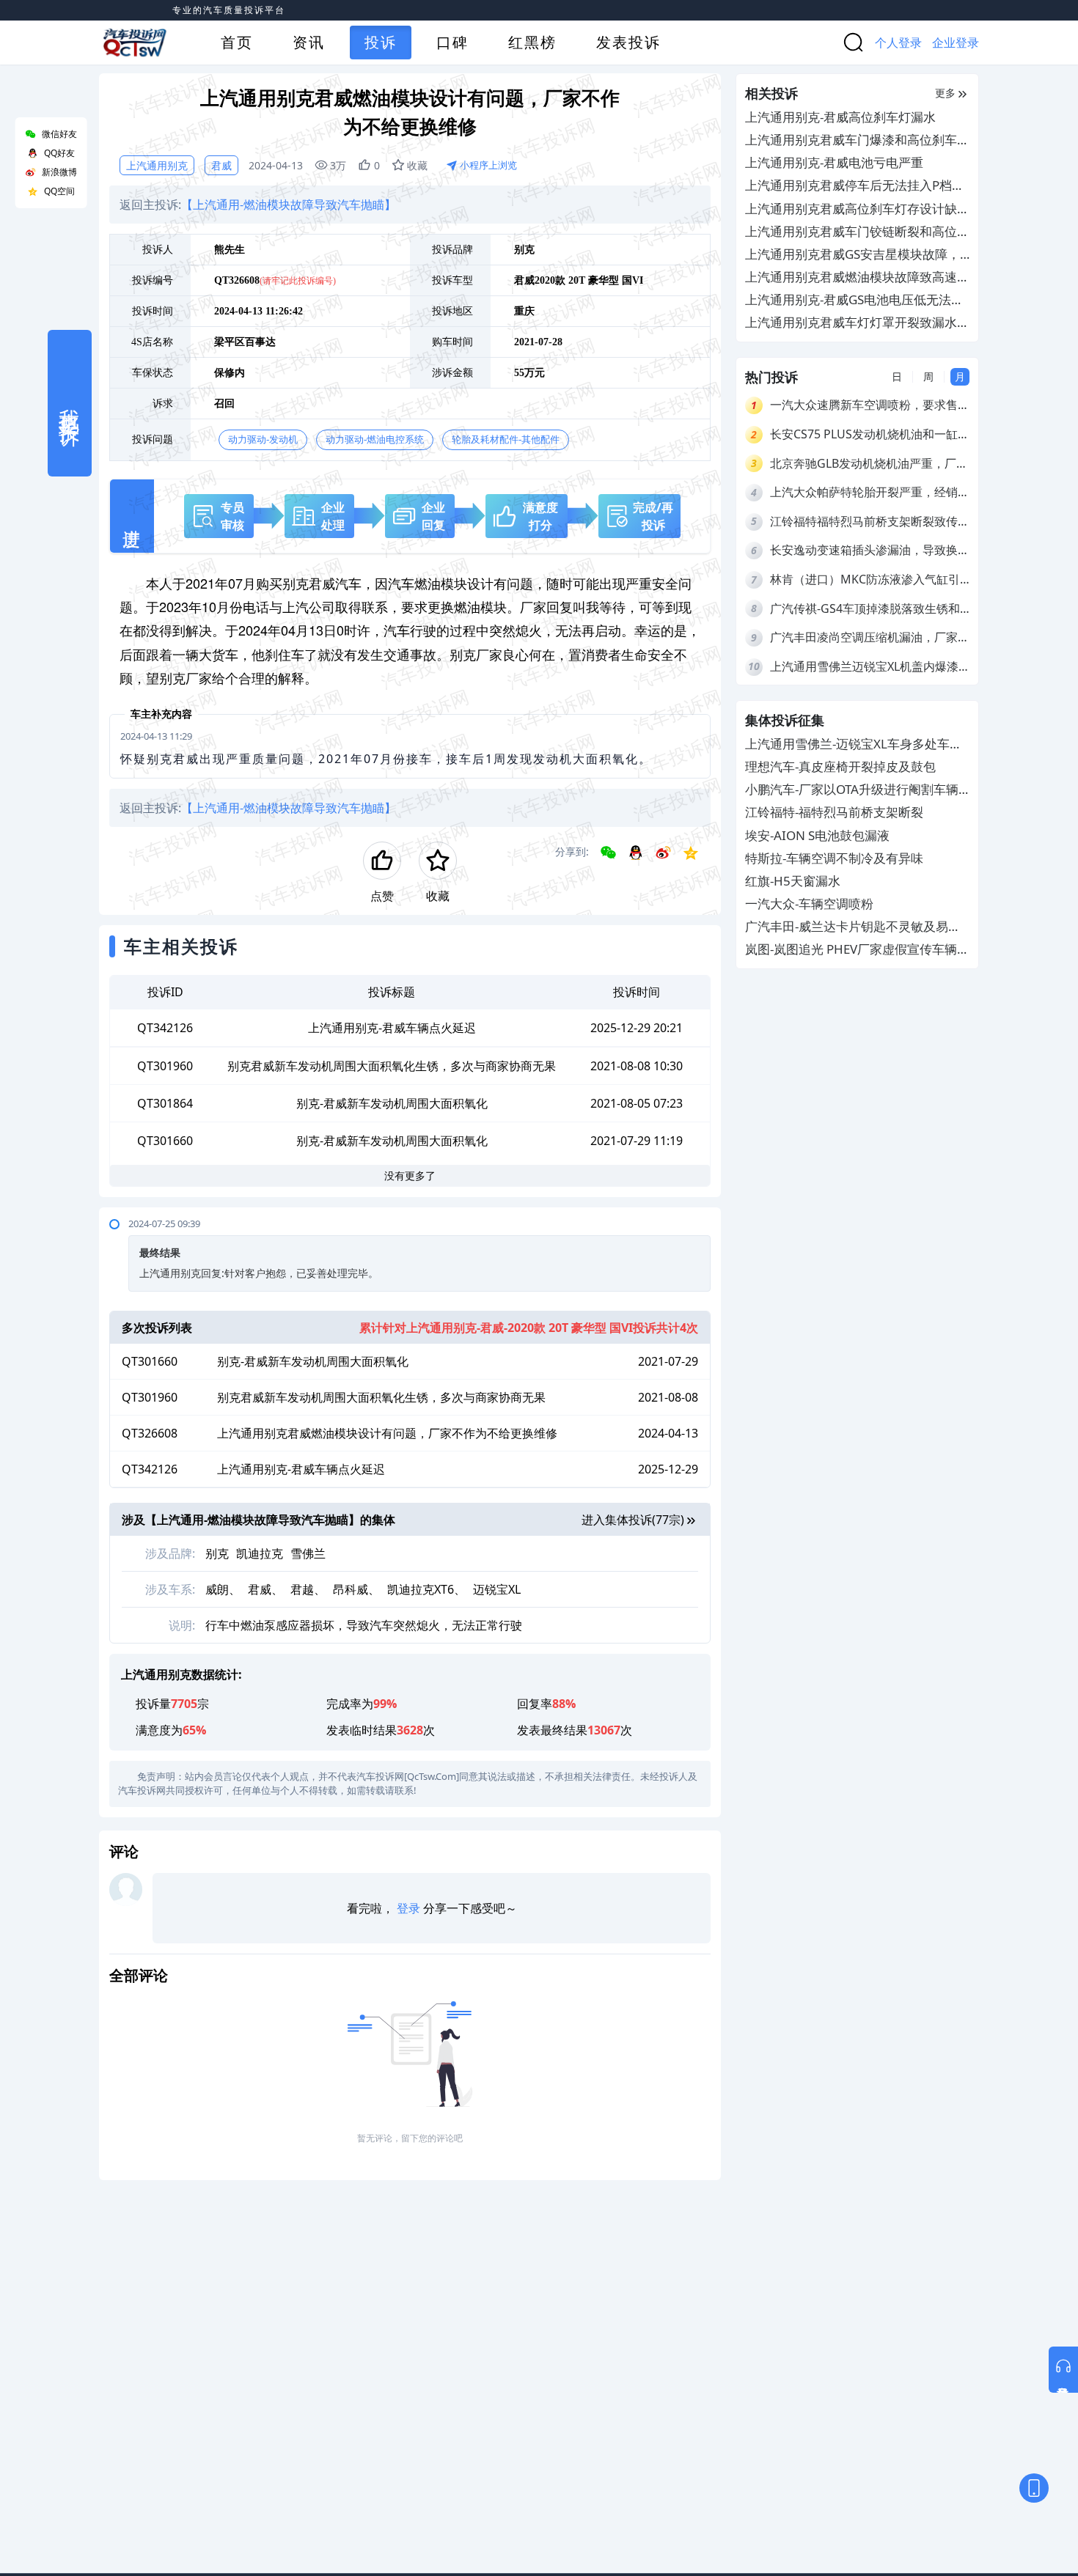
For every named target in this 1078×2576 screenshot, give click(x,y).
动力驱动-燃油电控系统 (375, 439)
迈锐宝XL (497, 1589)
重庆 (524, 311)
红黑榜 (532, 42)
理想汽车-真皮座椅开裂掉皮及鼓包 (840, 766)
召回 (224, 404)
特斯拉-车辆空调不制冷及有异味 (834, 858)
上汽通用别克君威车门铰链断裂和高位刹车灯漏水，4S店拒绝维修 (857, 232)
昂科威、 (356, 1589)
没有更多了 (410, 1175)
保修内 (230, 373)
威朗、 (223, 1589)
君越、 (308, 1589)
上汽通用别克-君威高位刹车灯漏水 (840, 117)
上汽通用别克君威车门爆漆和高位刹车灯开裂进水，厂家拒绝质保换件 (857, 140)
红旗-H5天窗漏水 (793, 881)
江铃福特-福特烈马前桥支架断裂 (834, 813)
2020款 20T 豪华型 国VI (589, 280)
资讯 (309, 42)
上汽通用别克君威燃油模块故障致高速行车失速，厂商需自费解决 (857, 277)
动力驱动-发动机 (263, 439)
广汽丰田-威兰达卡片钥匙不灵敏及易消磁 (853, 928)
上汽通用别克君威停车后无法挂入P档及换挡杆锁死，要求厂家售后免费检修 (855, 186)
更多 (945, 93)
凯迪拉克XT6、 (426, 1589)
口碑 (452, 42)
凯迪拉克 (260, 1553)
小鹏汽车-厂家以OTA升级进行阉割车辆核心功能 (852, 791)
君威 (221, 165)
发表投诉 (628, 42)
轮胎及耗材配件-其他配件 (506, 439)
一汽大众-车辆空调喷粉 (809, 904)
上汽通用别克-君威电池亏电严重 (834, 162)
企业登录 (956, 43)
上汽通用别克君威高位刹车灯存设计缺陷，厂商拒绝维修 (851, 209)
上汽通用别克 (157, 165)
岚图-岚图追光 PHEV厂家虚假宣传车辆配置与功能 (857, 950)
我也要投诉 (70, 403)
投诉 (381, 42)
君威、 (265, 1589)
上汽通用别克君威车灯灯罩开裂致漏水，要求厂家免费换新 (857, 323)
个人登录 (898, 43)
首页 (237, 42)
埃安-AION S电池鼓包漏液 (817, 835)
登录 (408, 1908)
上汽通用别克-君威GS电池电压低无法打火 (854, 300)
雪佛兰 (308, 1553)
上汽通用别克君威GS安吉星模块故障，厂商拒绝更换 (852, 255)
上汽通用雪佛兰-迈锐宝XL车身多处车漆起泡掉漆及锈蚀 (854, 744)
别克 (524, 250)
